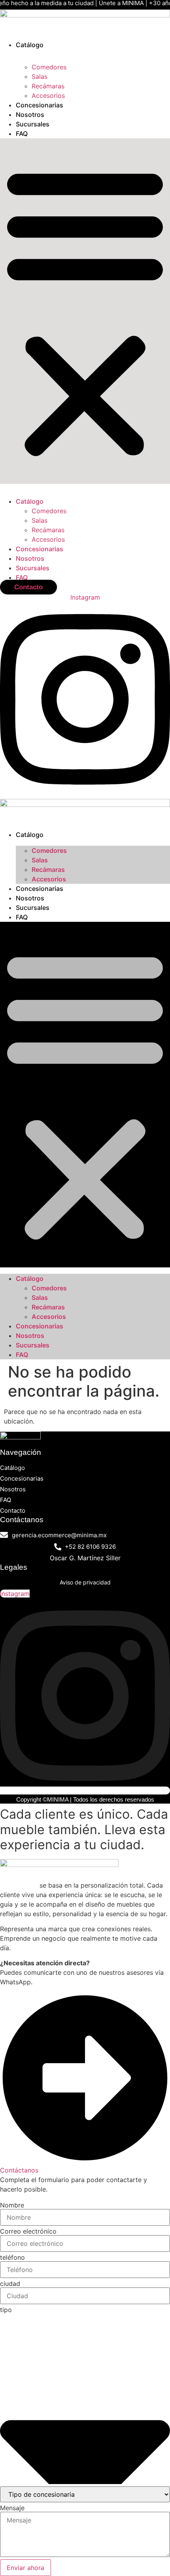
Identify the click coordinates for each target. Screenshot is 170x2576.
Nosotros (30, 115)
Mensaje (12, 2508)
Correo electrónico (28, 2231)
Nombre (12, 2205)
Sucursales (33, 124)
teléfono (12, 2257)
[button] (85, 311)
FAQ (22, 134)
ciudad (10, 2284)
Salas (40, 76)
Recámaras (48, 86)
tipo (6, 2310)
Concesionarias (40, 105)
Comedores (49, 67)
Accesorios (48, 96)
